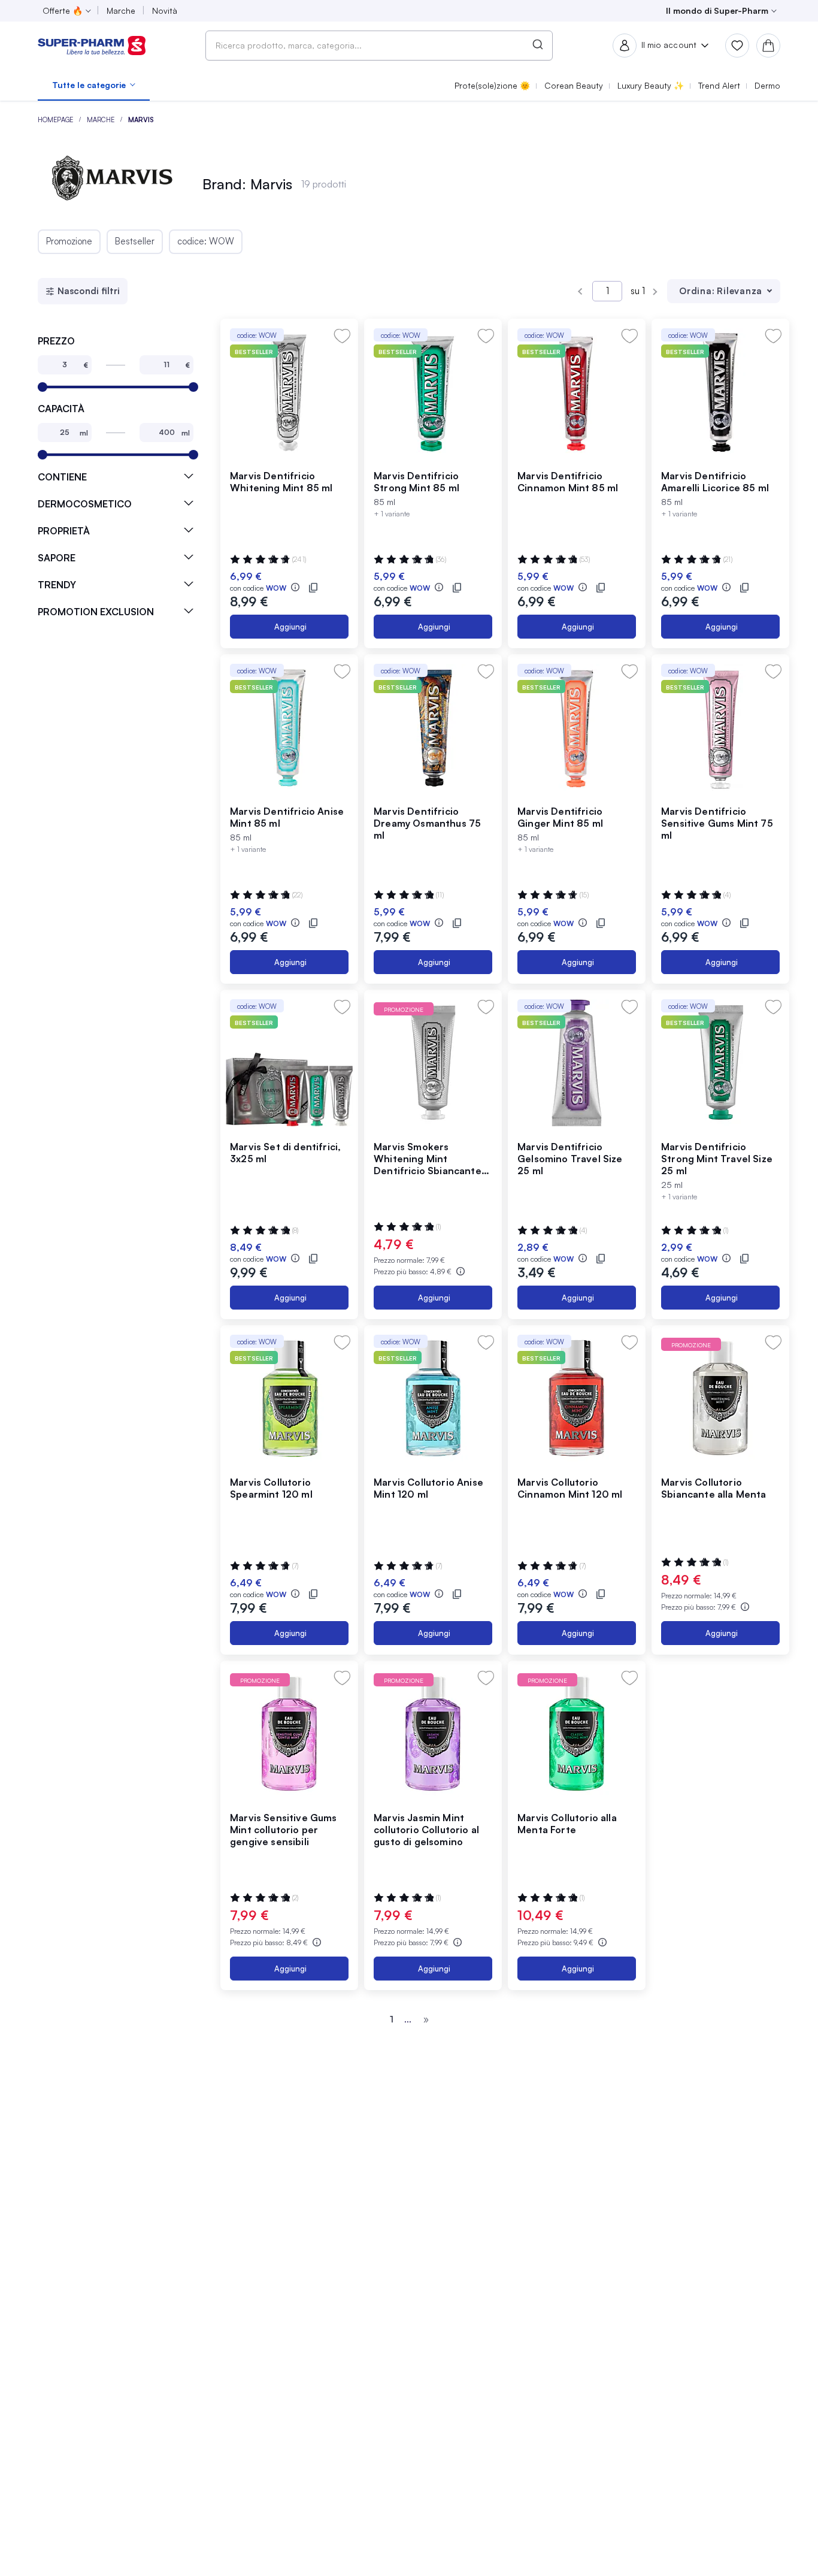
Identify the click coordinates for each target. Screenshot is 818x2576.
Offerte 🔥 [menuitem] (63, 10)
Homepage (56, 120)
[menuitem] (94, 85)
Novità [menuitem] (165, 10)
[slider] (43, 387)
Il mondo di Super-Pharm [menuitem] (717, 10)
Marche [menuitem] (121, 10)
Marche (102, 120)
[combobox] (379, 46)
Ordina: (697, 291)
